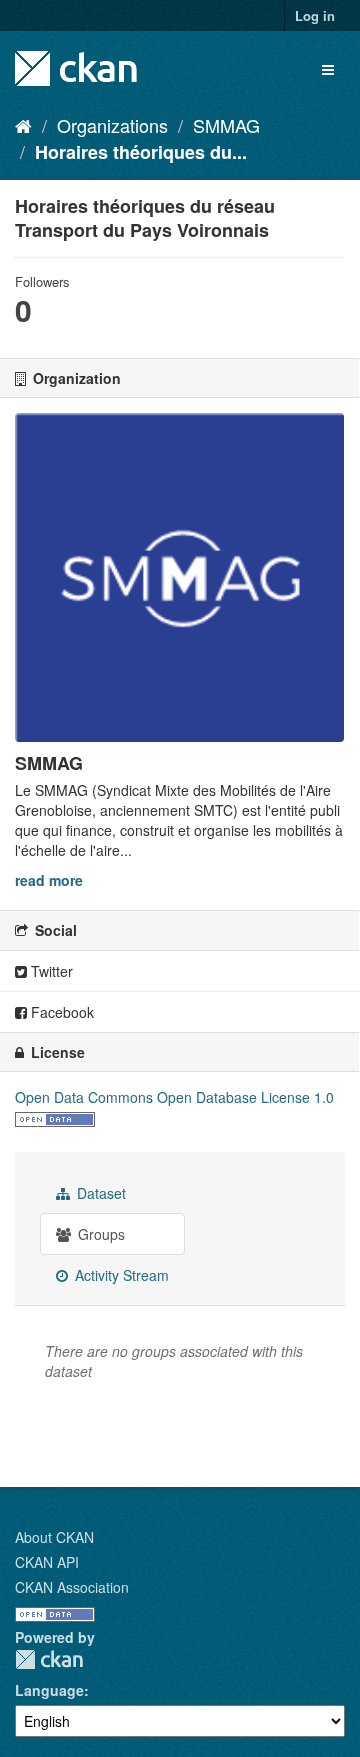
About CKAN (54, 1537)
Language (49, 1690)
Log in (315, 15)
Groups (99, 1234)
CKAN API (47, 1562)
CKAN (49, 1659)
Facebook (60, 1012)
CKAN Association (72, 1587)
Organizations (112, 125)
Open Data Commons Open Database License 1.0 (174, 1097)
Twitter (50, 971)
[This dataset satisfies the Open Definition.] (55, 1117)
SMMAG (226, 125)
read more (49, 880)
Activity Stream (120, 1275)
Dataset (99, 1193)
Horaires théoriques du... (141, 152)
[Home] (23, 125)
